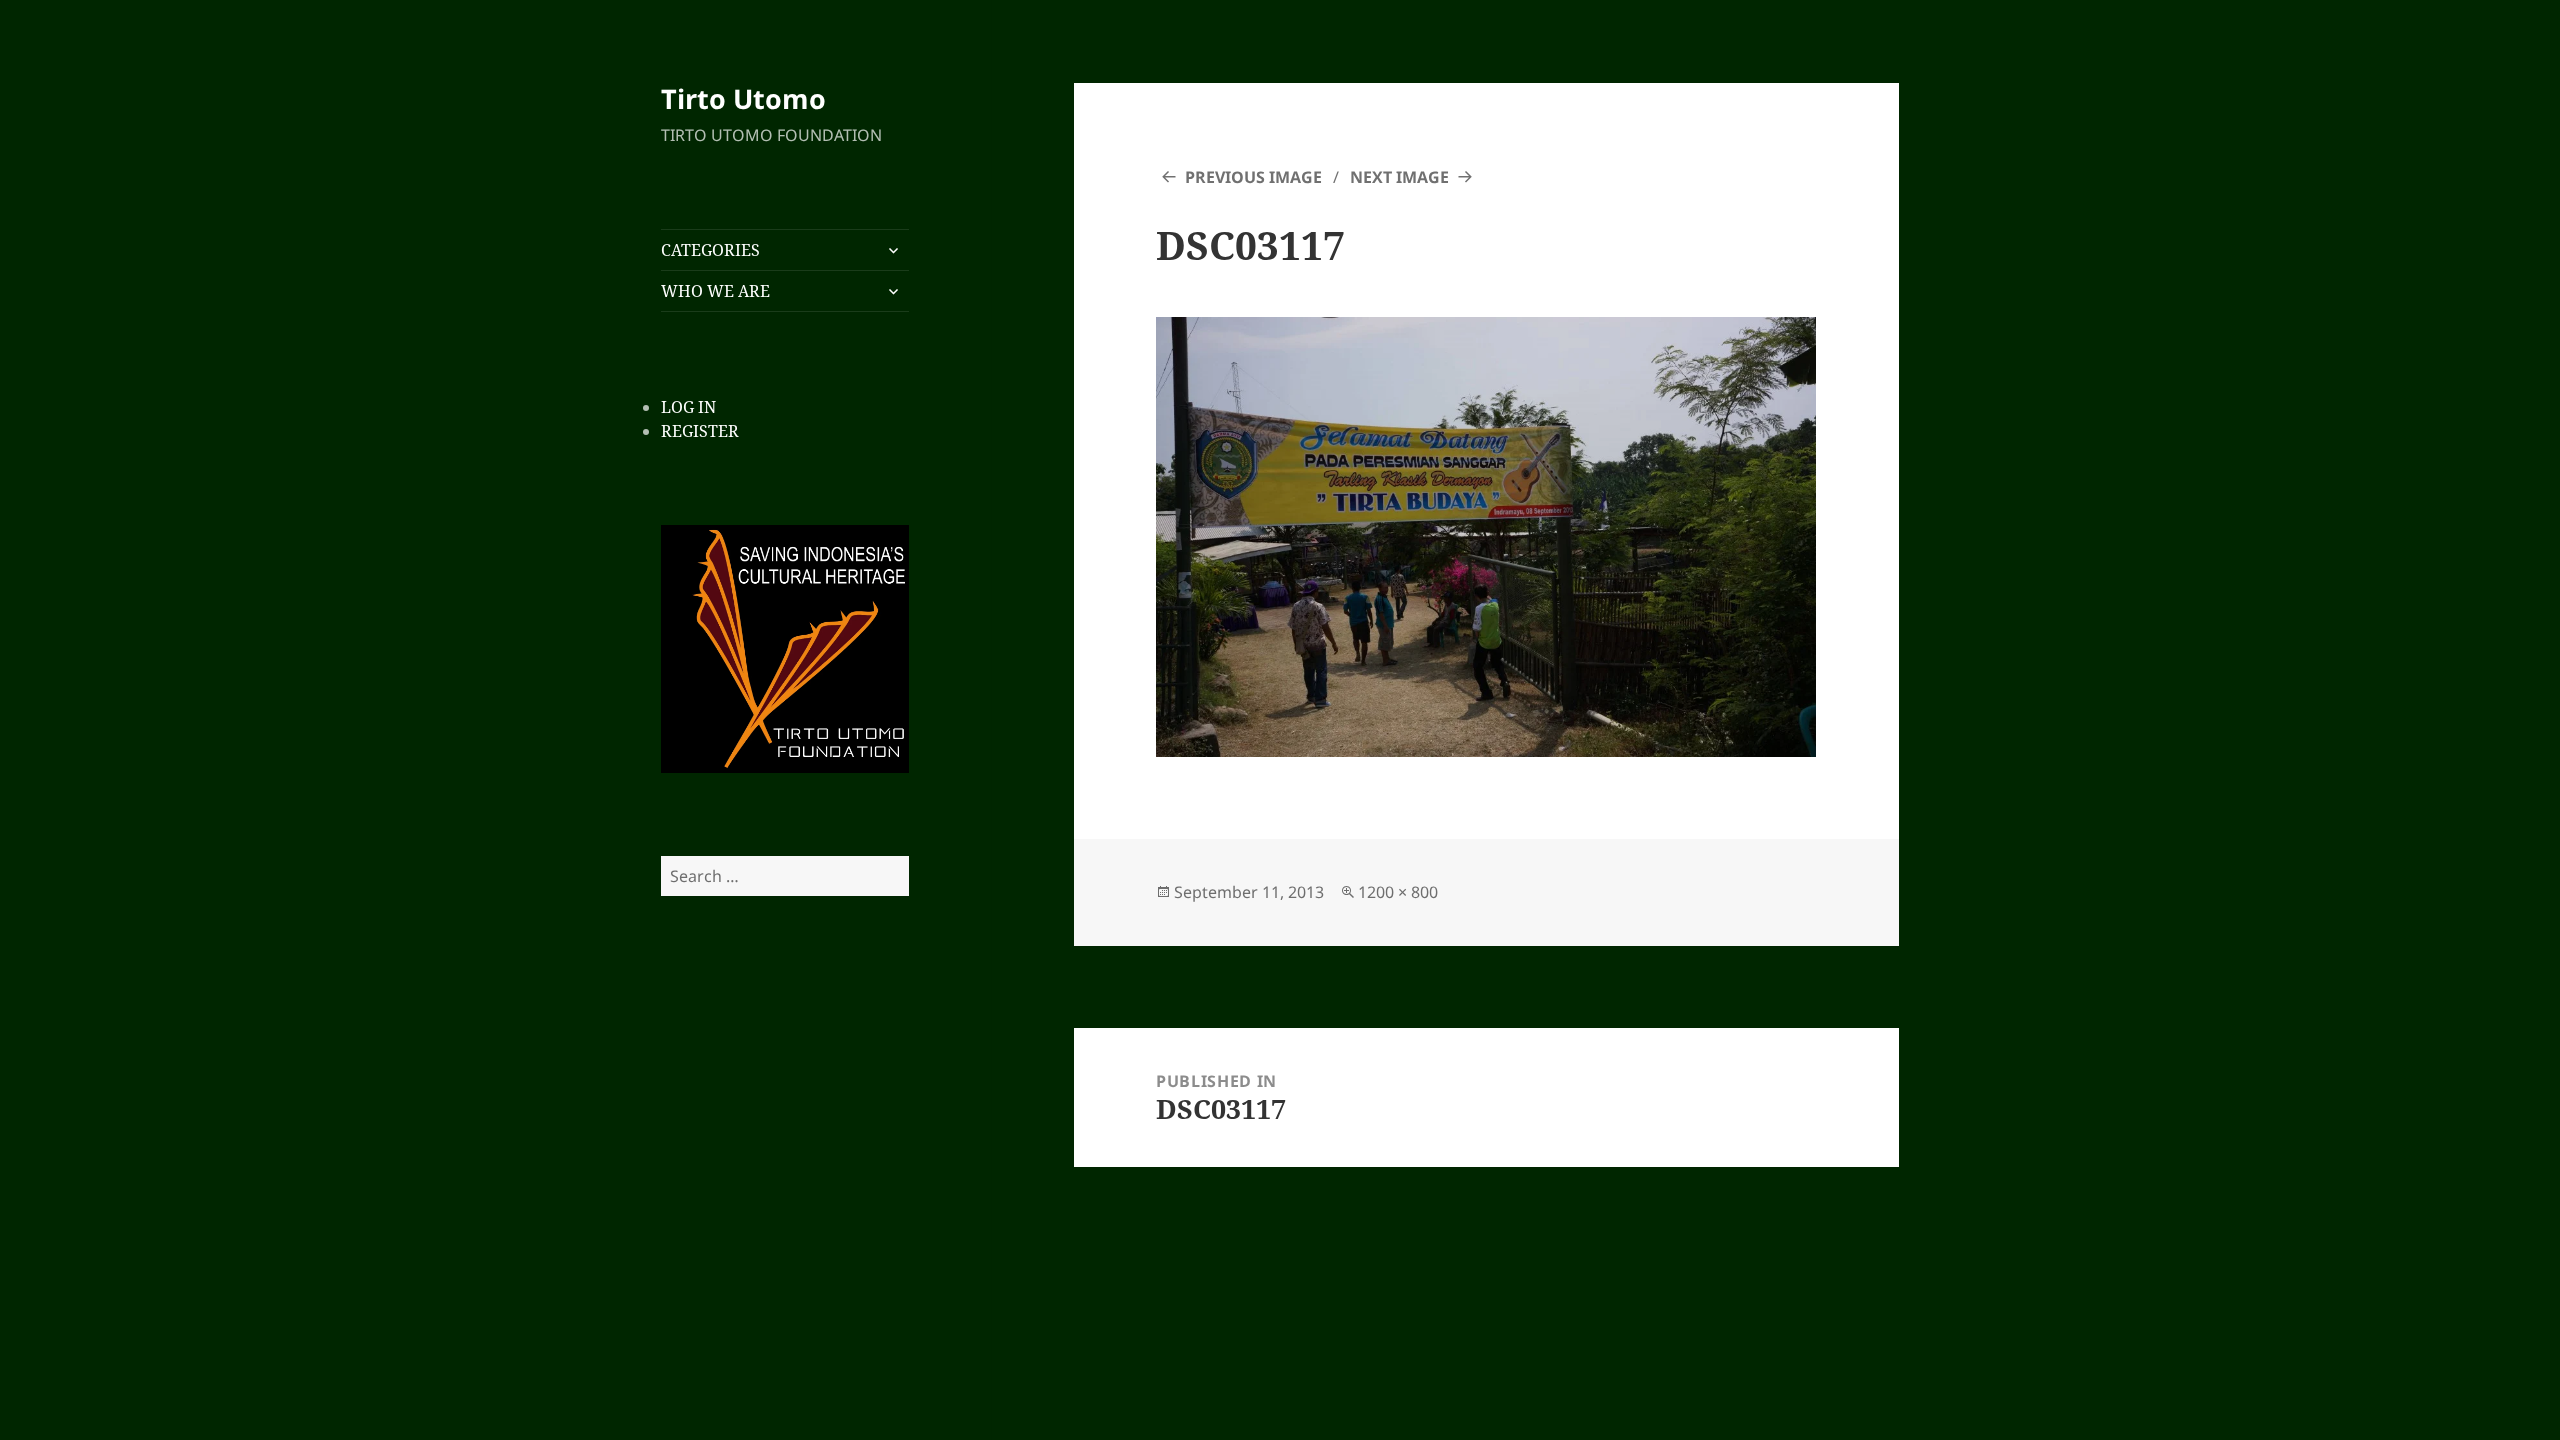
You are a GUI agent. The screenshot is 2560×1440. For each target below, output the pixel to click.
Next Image (1399, 177)
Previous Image (1253, 177)
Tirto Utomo (743, 98)
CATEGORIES (710, 250)
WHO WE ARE (715, 291)
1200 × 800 (1398, 892)
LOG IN (688, 407)
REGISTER (700, 431)
